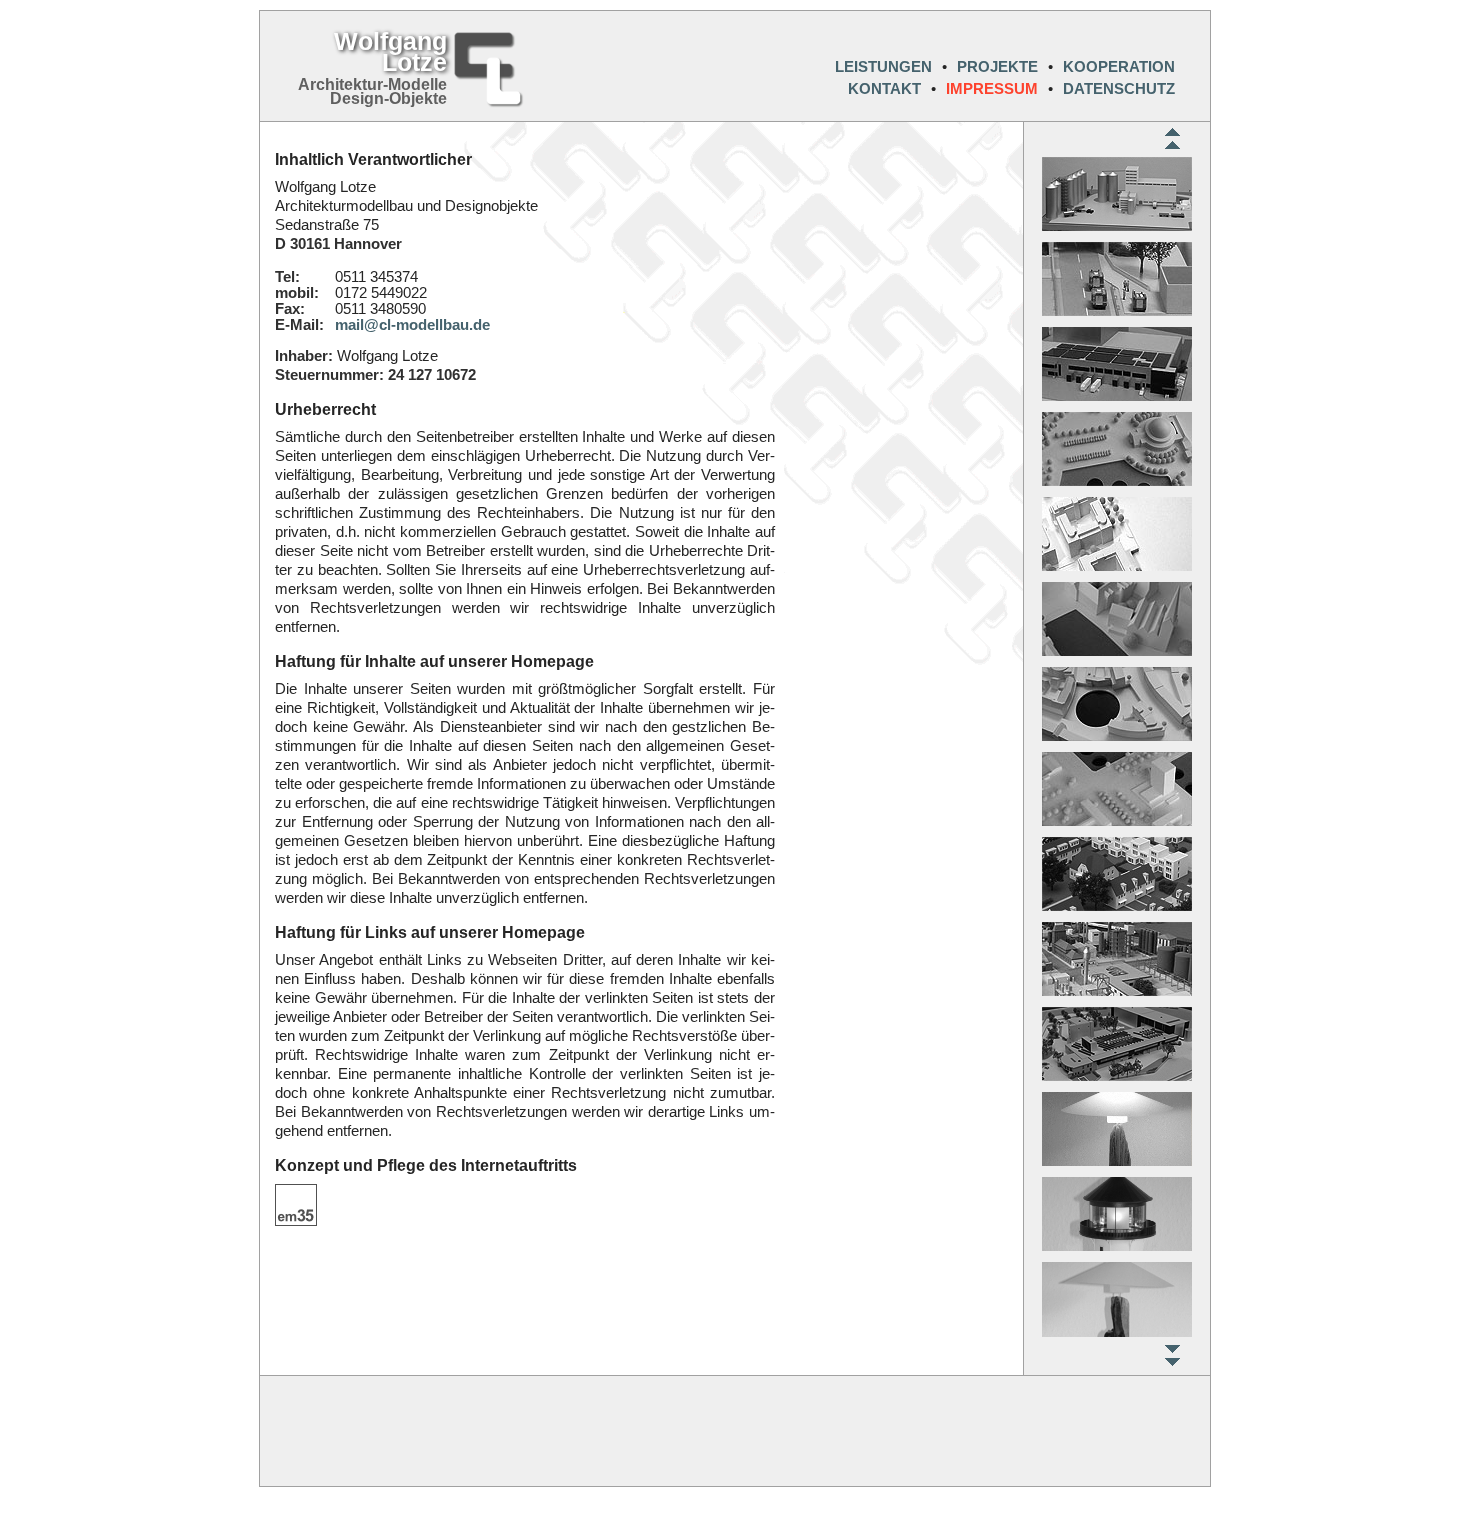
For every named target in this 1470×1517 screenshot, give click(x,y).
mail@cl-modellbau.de (412, 325)
